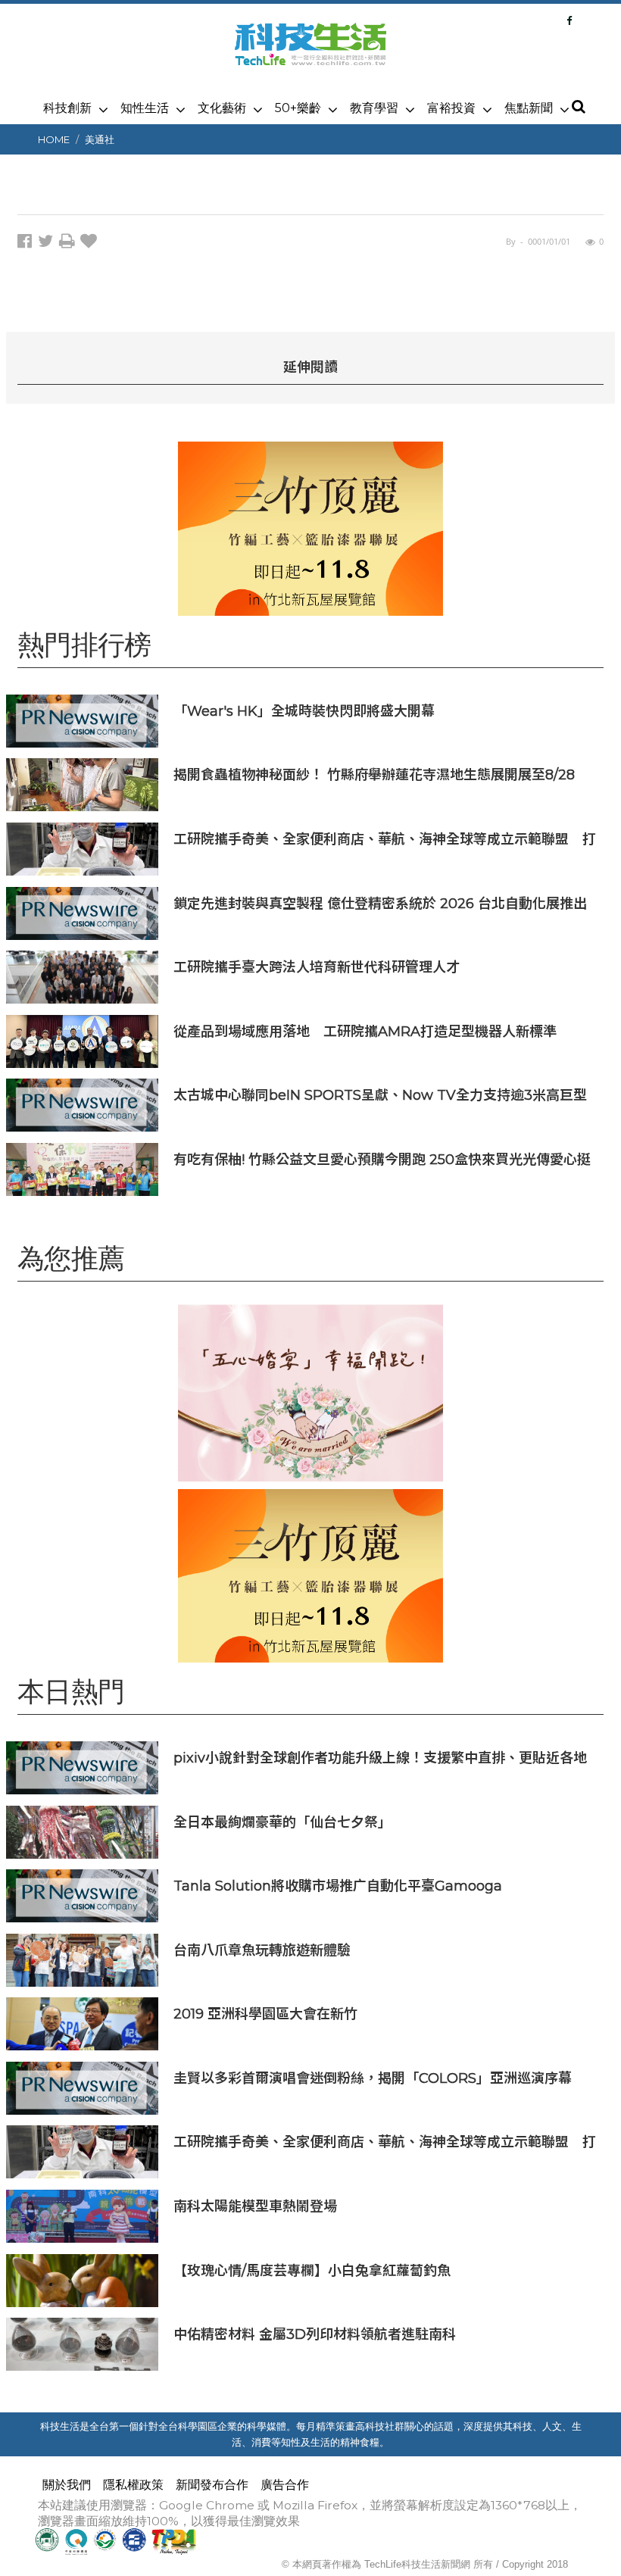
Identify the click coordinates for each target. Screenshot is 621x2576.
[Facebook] (569, 20)
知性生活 (145, 108)
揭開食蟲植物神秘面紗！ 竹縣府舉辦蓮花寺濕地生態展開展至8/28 (374, 774)
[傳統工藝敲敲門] (310, 528)
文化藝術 (222, 108)
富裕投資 (451, 108)
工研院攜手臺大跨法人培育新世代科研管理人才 (317, 967)
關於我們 (67, 2485)
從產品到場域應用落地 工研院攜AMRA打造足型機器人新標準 (365, 1031)
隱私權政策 (133, 2485)
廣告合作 (285, 2485)
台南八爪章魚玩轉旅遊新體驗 (262, 1950)
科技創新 (67, 108)
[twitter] (48, 244)
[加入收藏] (90, 244)
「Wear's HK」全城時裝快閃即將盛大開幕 (304, 711)
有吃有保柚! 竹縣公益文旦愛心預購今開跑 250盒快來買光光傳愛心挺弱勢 (382, 1159)
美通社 (100, 139)
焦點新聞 (529, 108)
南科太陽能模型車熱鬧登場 (255, 2206)
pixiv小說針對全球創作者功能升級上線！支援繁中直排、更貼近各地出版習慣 (380, 1758)
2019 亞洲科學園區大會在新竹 (265, 2014)
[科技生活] (310, 53)
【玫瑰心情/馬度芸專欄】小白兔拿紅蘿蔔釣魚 (312, 2270)
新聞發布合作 (212, 2485)
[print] (70, 244)
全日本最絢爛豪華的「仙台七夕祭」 (282, 1822)
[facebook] (28, 244)
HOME (54, 139)
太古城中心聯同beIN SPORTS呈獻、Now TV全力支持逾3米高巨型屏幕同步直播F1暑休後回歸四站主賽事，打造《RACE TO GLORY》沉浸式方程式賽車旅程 (380, 1095)
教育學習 (374, 108)
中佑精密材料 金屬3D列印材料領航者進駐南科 (315, 2334)
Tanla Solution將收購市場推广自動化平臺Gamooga (338, 1886)
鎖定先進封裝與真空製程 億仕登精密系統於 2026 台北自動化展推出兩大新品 (380, 903)
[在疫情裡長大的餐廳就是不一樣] (310, 1393)
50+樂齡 (298, 108)
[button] (578, 108)
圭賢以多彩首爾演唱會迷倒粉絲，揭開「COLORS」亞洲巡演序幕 (373, 2078)
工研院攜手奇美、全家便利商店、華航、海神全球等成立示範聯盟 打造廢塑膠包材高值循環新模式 (385, 839)
